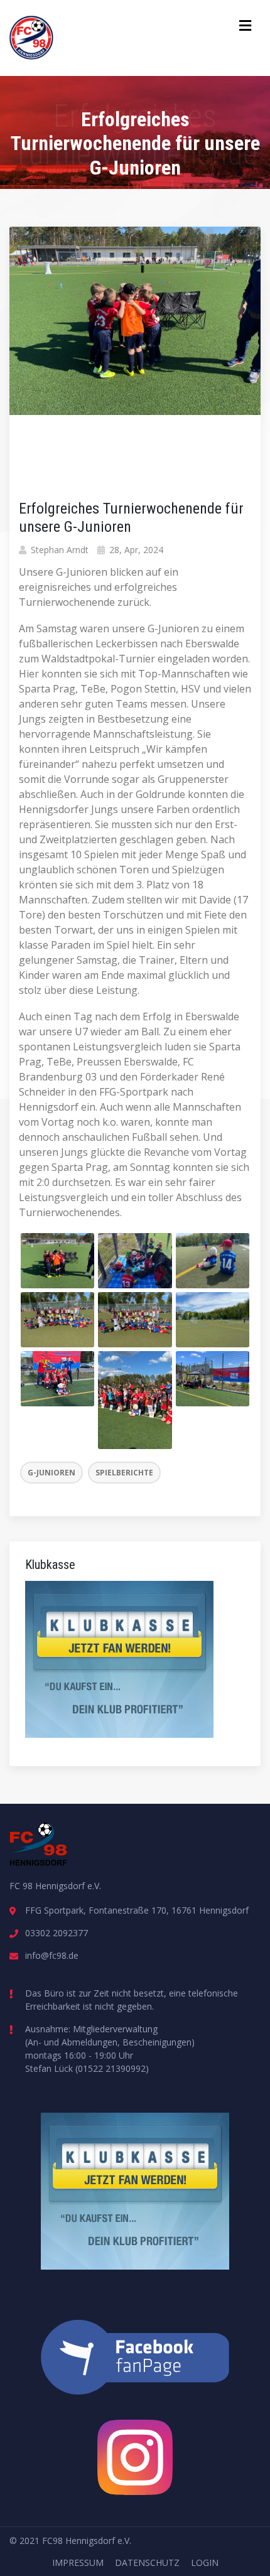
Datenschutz (147, 2563)
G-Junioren (51, 1473)
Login (205, 2563)
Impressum (78, 2563)
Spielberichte (124, 1473)
